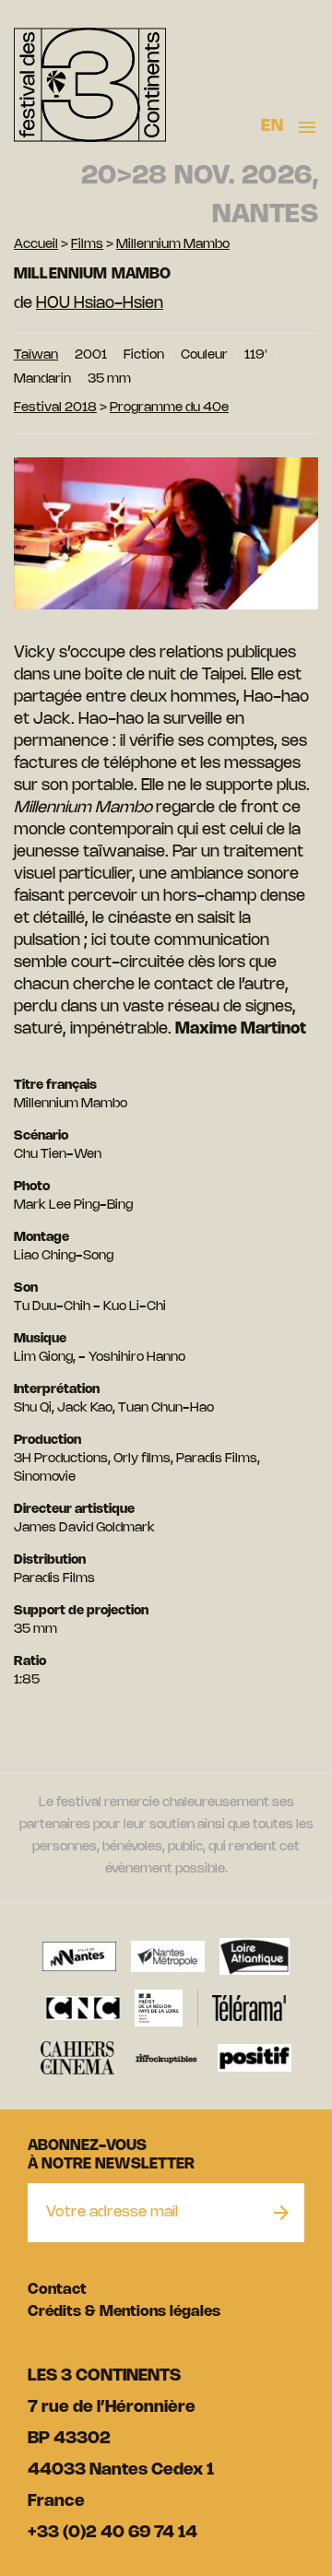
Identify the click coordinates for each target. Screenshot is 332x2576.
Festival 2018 (55, 408)
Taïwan (36, 355)
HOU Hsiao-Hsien (100, 303)
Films (87, 245)
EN (272, 126)
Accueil (36, 245)
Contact (57, 2290)
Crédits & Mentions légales (124, 2312)
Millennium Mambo (173, 245)
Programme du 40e (169, 408)
